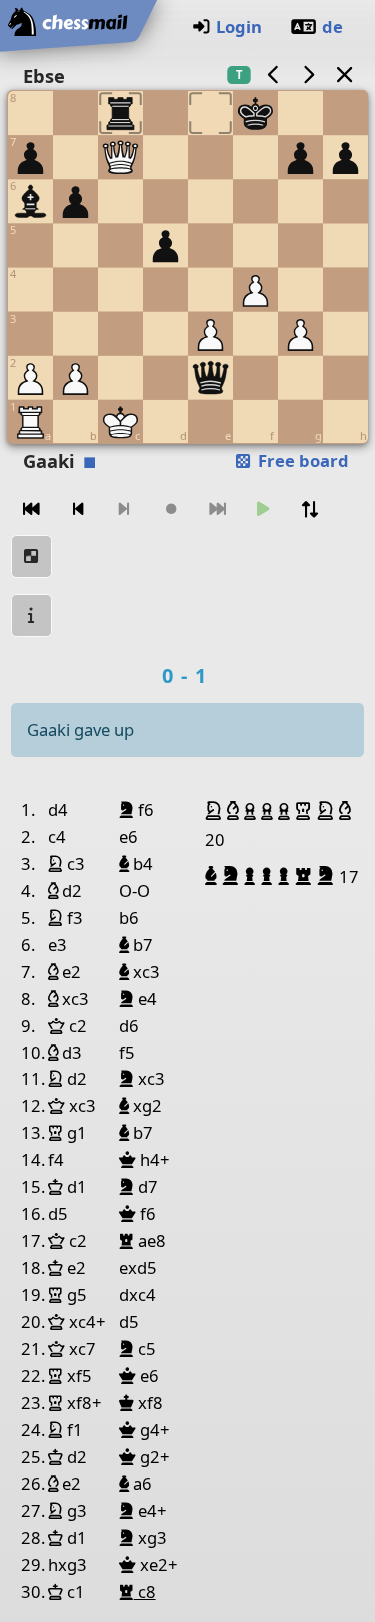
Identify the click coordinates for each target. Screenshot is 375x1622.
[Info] (32, 615)
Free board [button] (301, 460)
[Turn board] (310, 509)
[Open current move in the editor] (32, 556)
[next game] (309, 74)
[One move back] (78, 509)
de (332, 26)
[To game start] (32, 509)
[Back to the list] (344, 74)
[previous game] (273, 74)
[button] (216, 811)
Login (239, 26)
